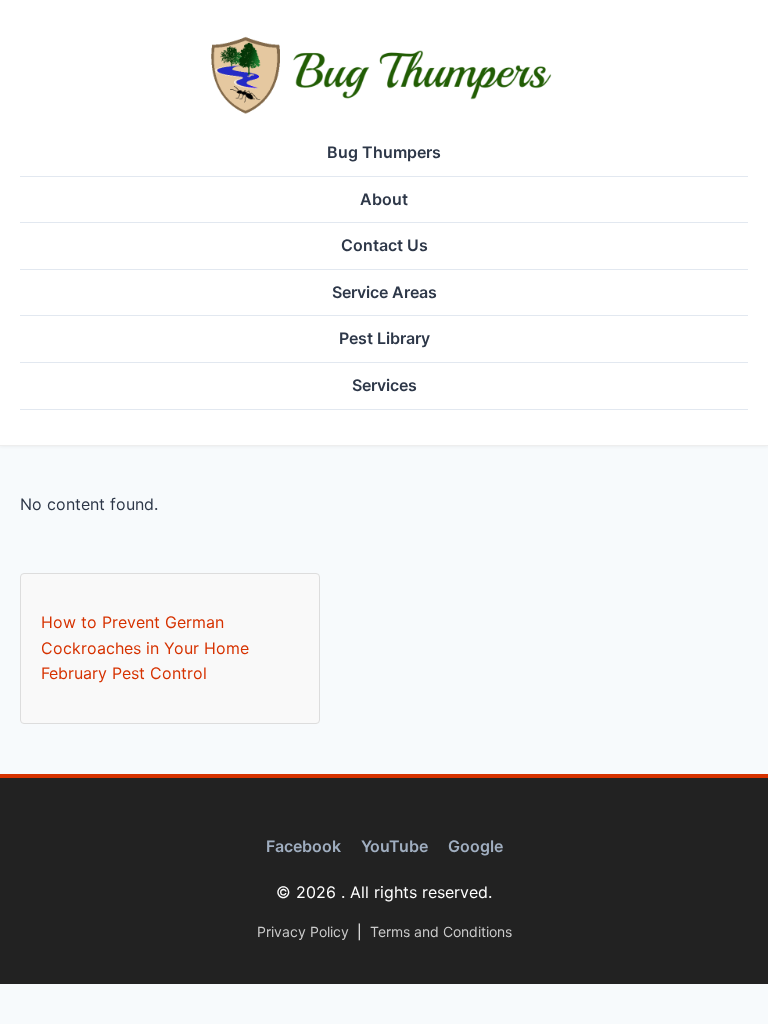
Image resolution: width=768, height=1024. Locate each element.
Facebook (303, 846)
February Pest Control (124, 673)
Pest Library (384, 338)
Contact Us (384, 245)
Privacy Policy (303, 931)
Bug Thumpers (384, 152)
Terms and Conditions (441, 931)
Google (475, 846)
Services (384, 385)
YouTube (394, 846)
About (384, 199)
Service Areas (384, 292)
